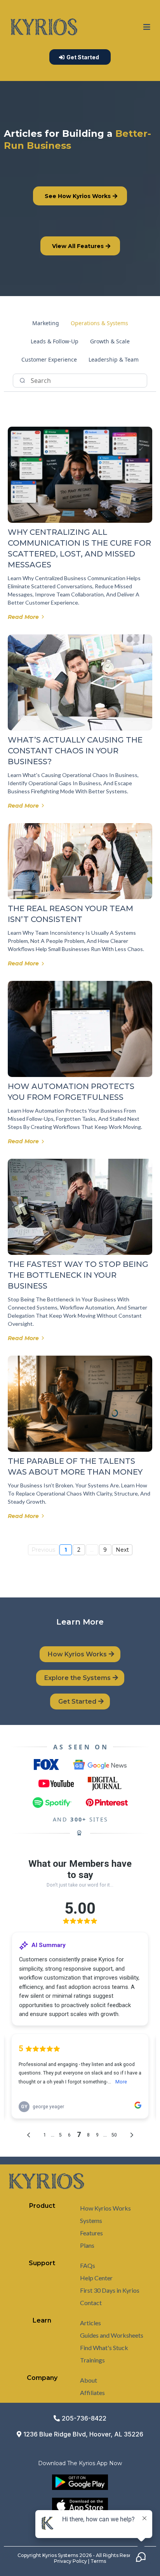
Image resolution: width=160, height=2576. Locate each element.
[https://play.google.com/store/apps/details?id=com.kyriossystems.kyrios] (80, 2482)
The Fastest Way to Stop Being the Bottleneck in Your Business (78, 1275)
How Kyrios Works (105, 2208)
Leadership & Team (114, 359)
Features (91, 2233)
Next (122, 1550)
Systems (91, 2220)
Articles (90, 2323)
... (92, 1550)
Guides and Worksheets (112, 2335)
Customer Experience (49, 359)
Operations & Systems (99, 323)
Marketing (46, 323)
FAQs (88, 2265)
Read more (23, 617)
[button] (147, 27)
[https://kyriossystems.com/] (44, 27)
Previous (43, 1550)
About (89, 2380)
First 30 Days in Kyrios (110, 2290)
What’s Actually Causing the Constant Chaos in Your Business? (75, 751)
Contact (91, 2303)
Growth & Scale (110, 341)
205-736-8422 (84, 2418)
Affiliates (92, 2392)
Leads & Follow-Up (55, 341)
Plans (87, 2245)
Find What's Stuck (104, 2348)
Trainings (92, 2360)
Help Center (96, 2278)
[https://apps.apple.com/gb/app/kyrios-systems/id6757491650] (80, 2505)
